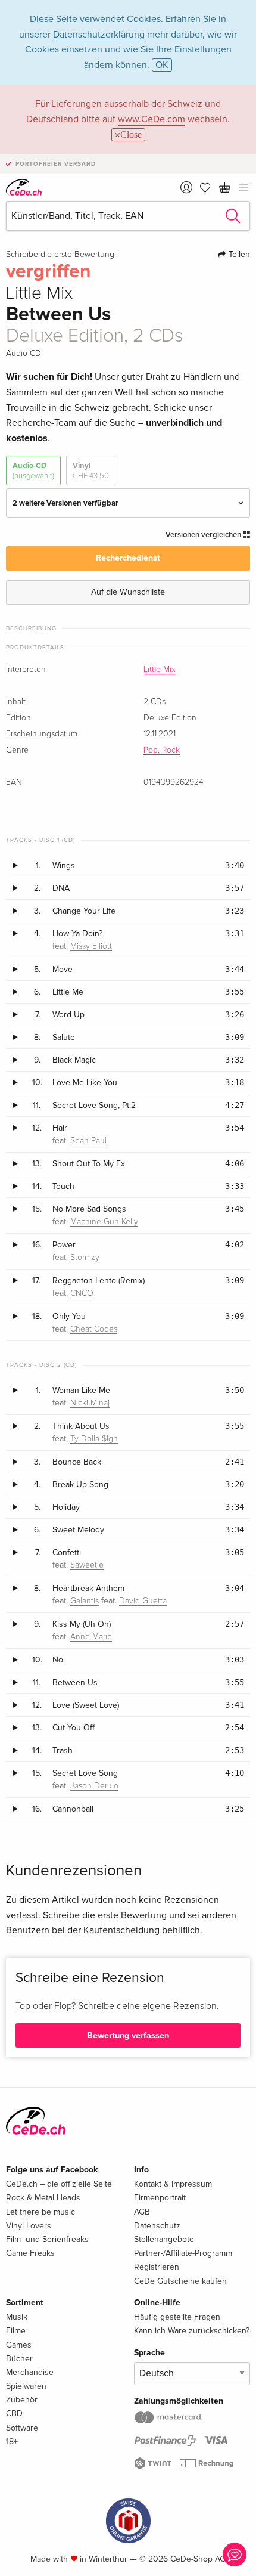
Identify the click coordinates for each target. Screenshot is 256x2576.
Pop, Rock (162, 750)
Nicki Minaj (90, 1403)
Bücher (19, 2359)
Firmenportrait (160, 2198)
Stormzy (85, 1258)
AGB (142, 2212)
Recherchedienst (128, 558)
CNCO (82, 1293)
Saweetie (87, 1565)
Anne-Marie (91, 1637)
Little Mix (160, 670)
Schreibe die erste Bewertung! (61, 255)
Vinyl (91, 470)
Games (19, 2345)
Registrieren (157, 2267)
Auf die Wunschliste (128, 592)
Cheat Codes (94, 1329)
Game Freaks (30, 2253)
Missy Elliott (91, 946)
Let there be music (40, 2212)
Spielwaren (26, 2386)
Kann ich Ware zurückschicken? (192, 2331)
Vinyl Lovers (29, 2226)
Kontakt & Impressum (173, 2184)
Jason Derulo (94, 1786)
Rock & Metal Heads (43, 2198)
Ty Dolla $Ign (94, 1439)
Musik (17, 2317)
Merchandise (30, 2372)
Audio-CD (33, 470)
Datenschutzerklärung (99, 35)
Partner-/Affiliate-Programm (183, 2253)
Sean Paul (88, 1141)
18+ (12, 2442)
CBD (14, 2414)
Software (22, 2428)
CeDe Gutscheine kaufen (180, 2281)
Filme (16, 2331)
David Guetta (143, 1601)
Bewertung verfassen (128, 2035)
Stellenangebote (164, 2239)
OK (162, 65)
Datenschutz (157, 2226)
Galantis (85, 1601)
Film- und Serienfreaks (47, 2239)
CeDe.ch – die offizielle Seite (59, 2184)
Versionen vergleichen (204, 535)
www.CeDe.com (152, 119)
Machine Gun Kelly (104, 1222)
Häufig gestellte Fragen (177, 2317)
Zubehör (22, 2400)
